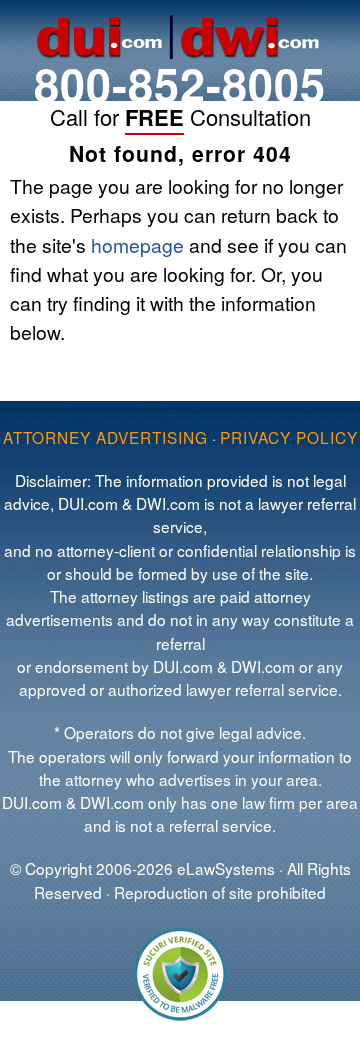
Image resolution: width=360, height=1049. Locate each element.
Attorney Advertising (105, 437)
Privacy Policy (289, 437)
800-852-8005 (180, 83)
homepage (137, 244)
